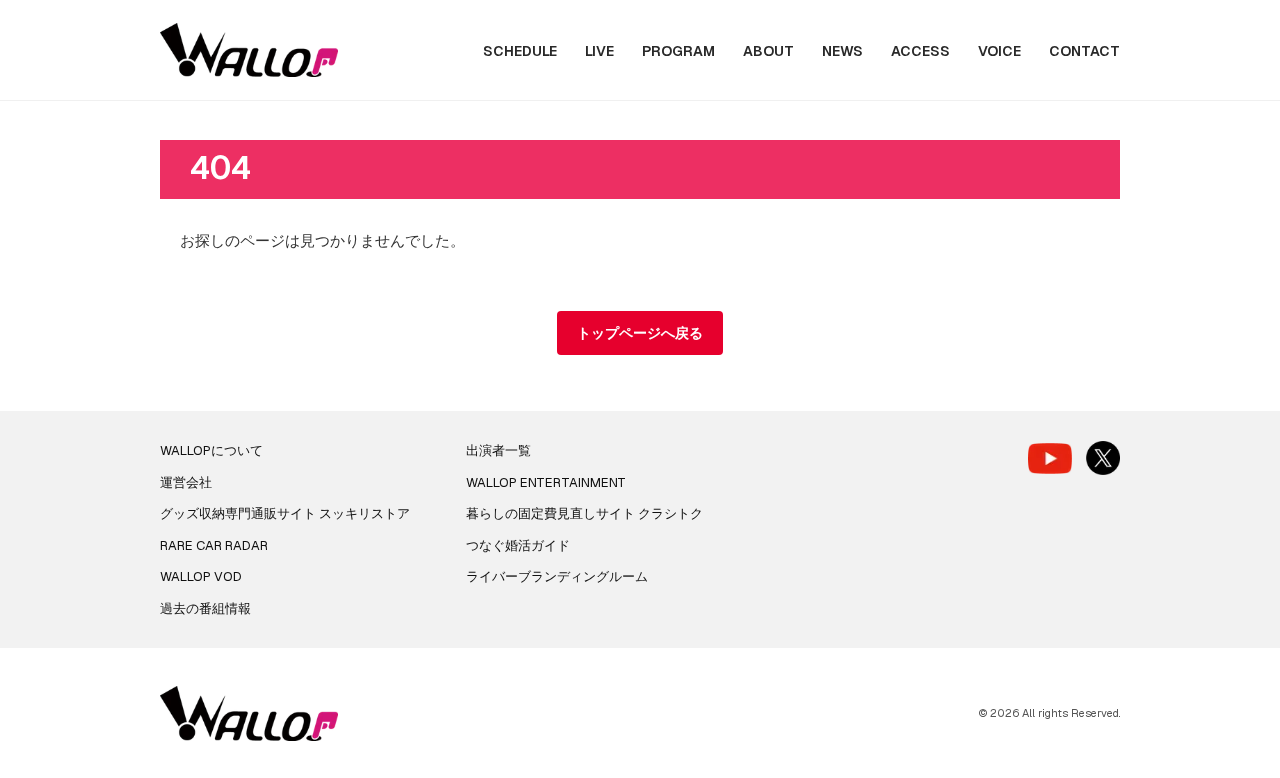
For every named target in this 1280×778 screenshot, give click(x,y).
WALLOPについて (211, 450)
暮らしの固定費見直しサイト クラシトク (584, 513)
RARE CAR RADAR (214, 545)
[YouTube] (1050, 458)
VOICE (999, 51)
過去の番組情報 (205, 608)
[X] (1103, 458)
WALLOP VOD (201, 576)
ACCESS (920, 51)
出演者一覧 (498, 450)
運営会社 (186, 482)
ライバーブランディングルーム (557, 576)
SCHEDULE (520, 51)
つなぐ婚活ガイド (518, 545)
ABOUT (768, 51)
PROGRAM (678, 51)
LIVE (599, 51)
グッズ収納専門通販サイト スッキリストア (285, 513)
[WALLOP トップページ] (249, 50)
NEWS (842, 51)
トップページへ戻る (640, 333)
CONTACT (1084, 51)
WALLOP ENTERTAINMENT (546, 482)
